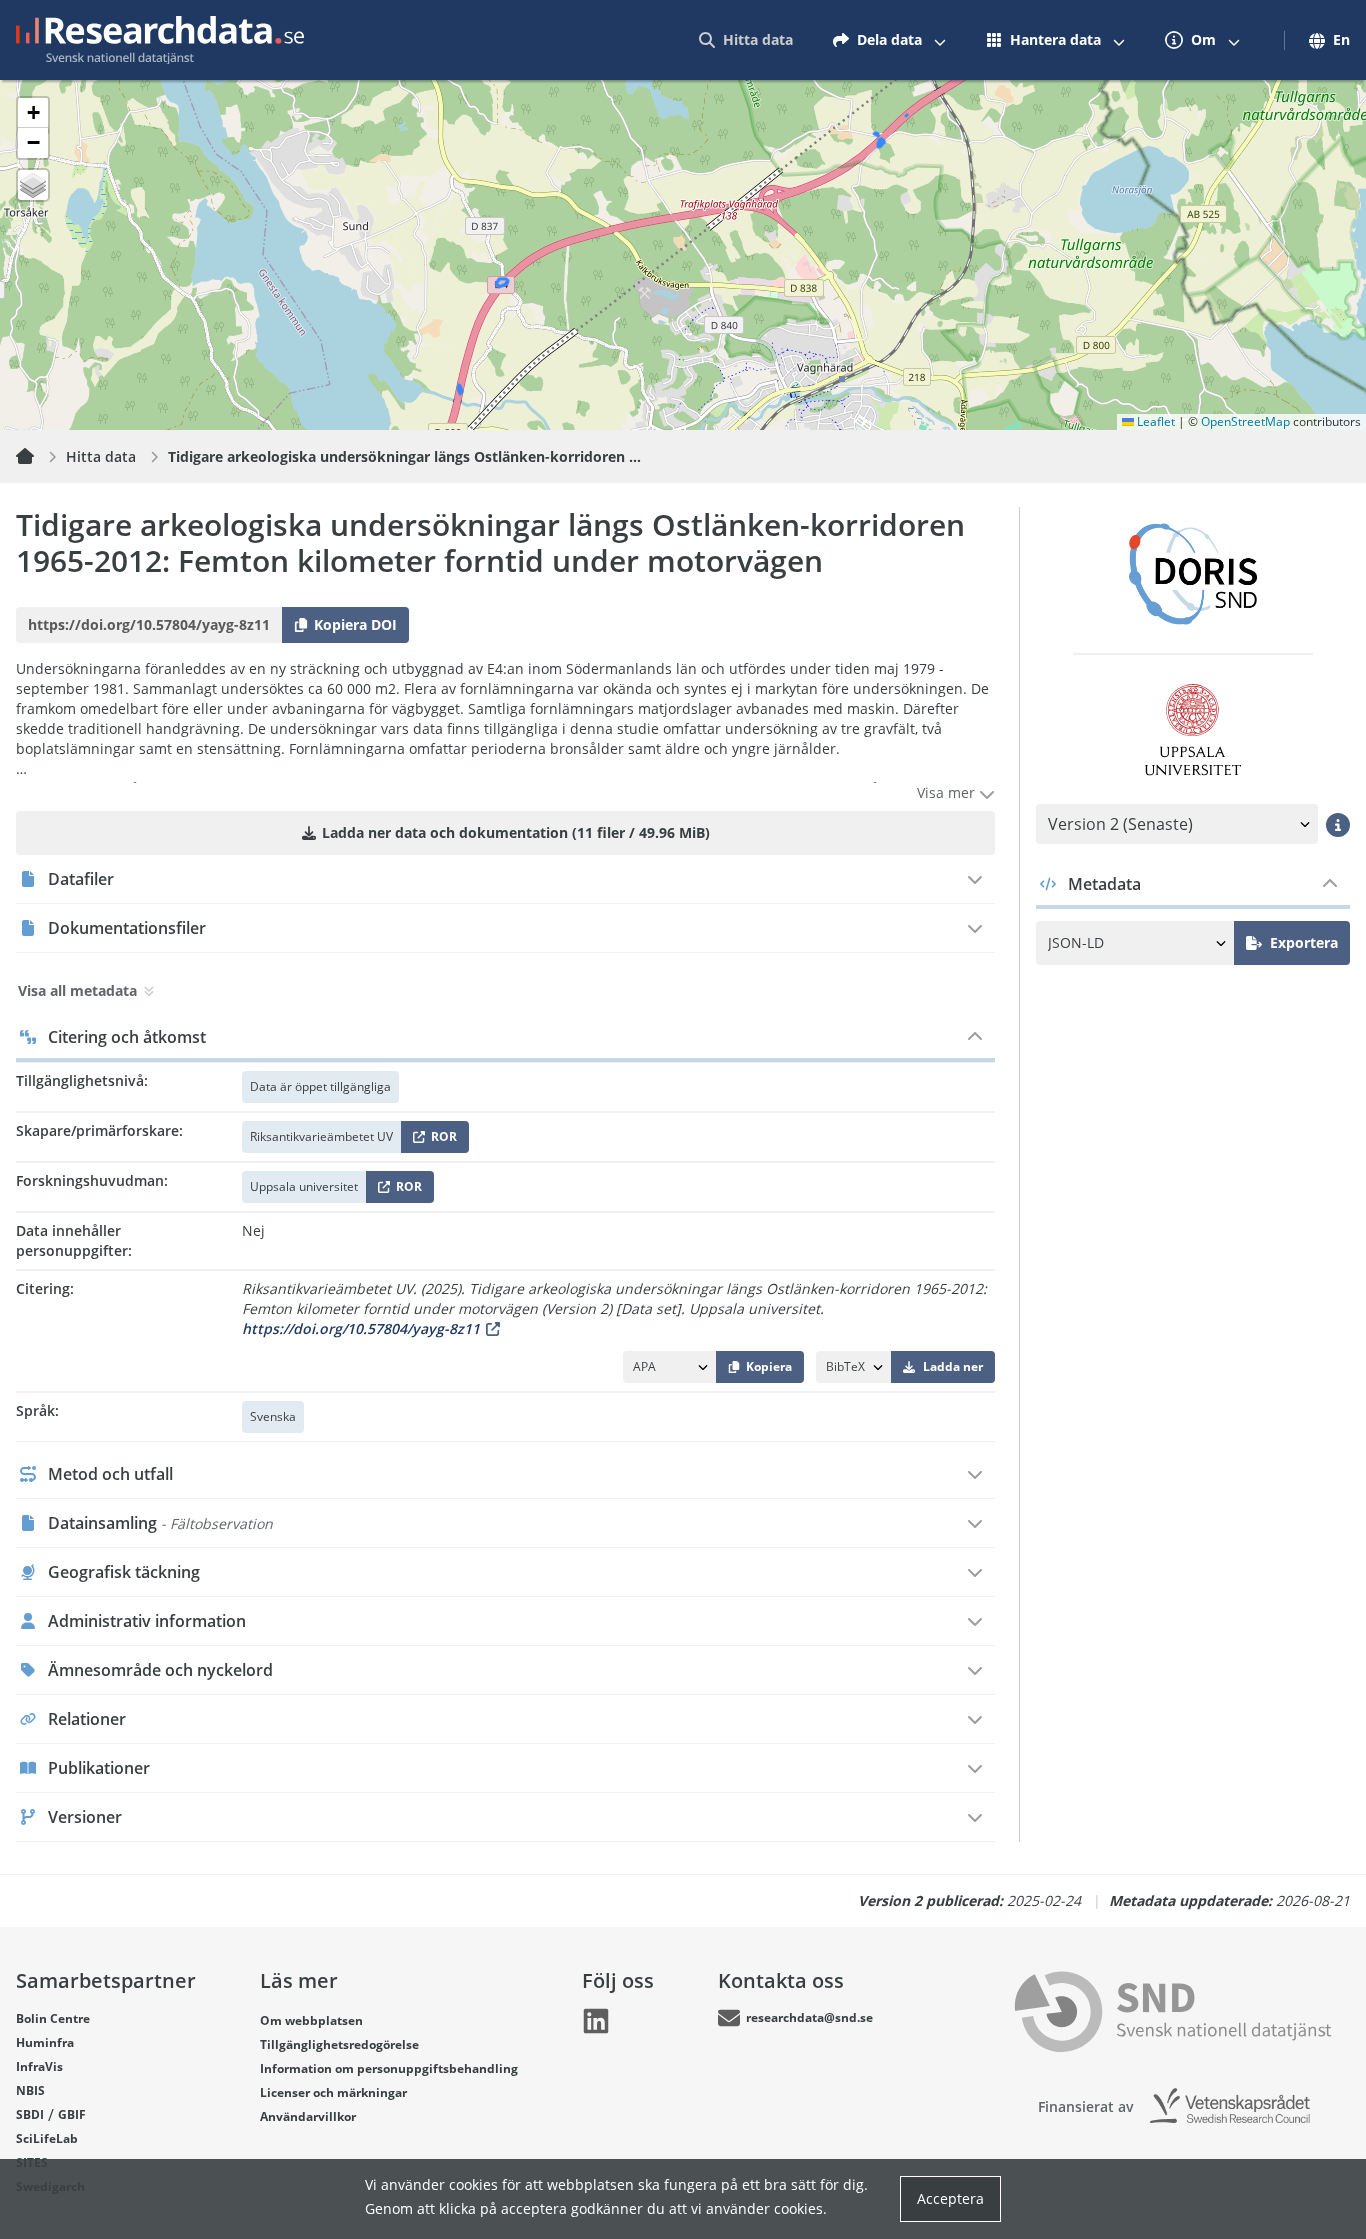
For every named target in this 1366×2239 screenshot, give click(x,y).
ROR (440, 1140)
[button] (33, 113)
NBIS (30, 2090)
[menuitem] (746, 40)
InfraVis (39, 2066)
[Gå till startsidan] (160, 40)
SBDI (30, 2114)
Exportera (1304, 942)
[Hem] (37, 457)
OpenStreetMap (1245, 421)
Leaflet (1154, 421)
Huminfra (45, 2042)
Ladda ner (953, 1366)
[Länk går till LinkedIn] (596, 2021)
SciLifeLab (47, 2138)
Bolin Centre (53, 2018)
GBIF (72, 2114)
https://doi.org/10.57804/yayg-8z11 (361, 1328)
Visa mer (948, 792)
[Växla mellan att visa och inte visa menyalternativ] (940, 40)
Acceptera (950, 2198)
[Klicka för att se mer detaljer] (1338, 824)
